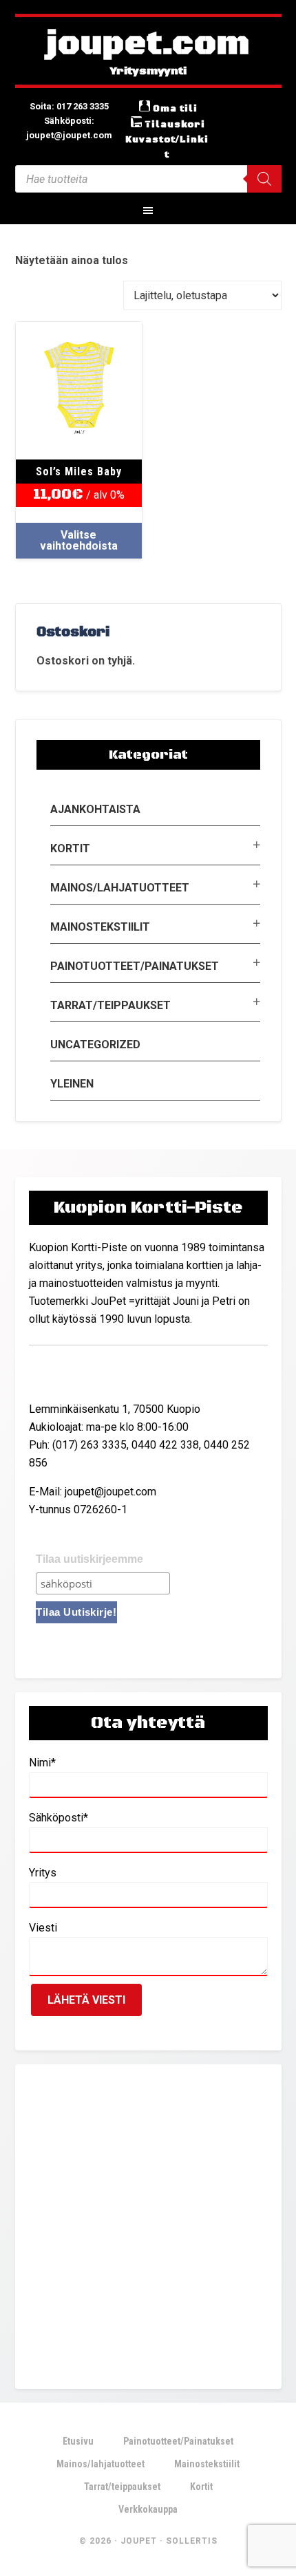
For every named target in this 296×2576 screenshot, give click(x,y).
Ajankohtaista (95, 809)
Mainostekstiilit (100, 927)
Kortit (70, 848)
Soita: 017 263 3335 (69, 106)
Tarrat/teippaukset (110, 1005)
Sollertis (192, 2541)
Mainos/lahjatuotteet (120, 888)
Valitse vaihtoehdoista (79, 540)
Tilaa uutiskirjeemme (89, 1559)
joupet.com (148, 45)
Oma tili (175, 109)
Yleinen (72, 1084)
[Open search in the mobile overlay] (148, 179)
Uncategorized (95, 1045)
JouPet (139, 2541)
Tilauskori (175, 125)
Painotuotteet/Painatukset (135, 966)
